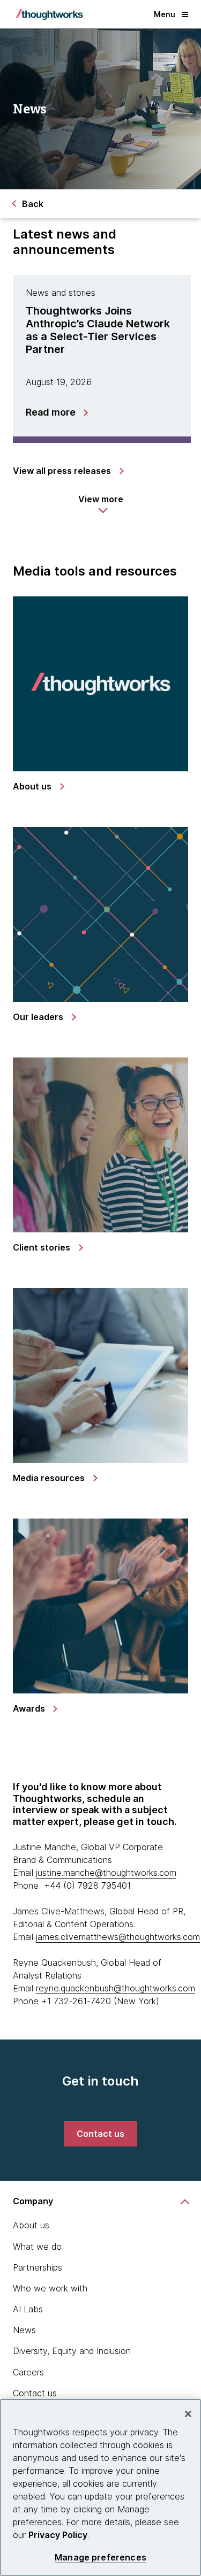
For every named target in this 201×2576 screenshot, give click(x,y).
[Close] (188, 2414)
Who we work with (50, 2288)
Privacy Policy (58, 2535)
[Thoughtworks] (49, 14)
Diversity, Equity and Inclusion (72, 2351)
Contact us (35, 2393)
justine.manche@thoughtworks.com (106, 1873)
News (24, 2330)
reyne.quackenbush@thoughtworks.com (116, 1988)
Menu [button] (165, 14)
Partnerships (38, 2267)
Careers (28, 2372)
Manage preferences (100, 2558)
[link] (68, 471)
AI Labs (28, 2309)
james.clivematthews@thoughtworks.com (118, 1937)
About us (31, 2225)
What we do (37, 2247)
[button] (101, 504)
